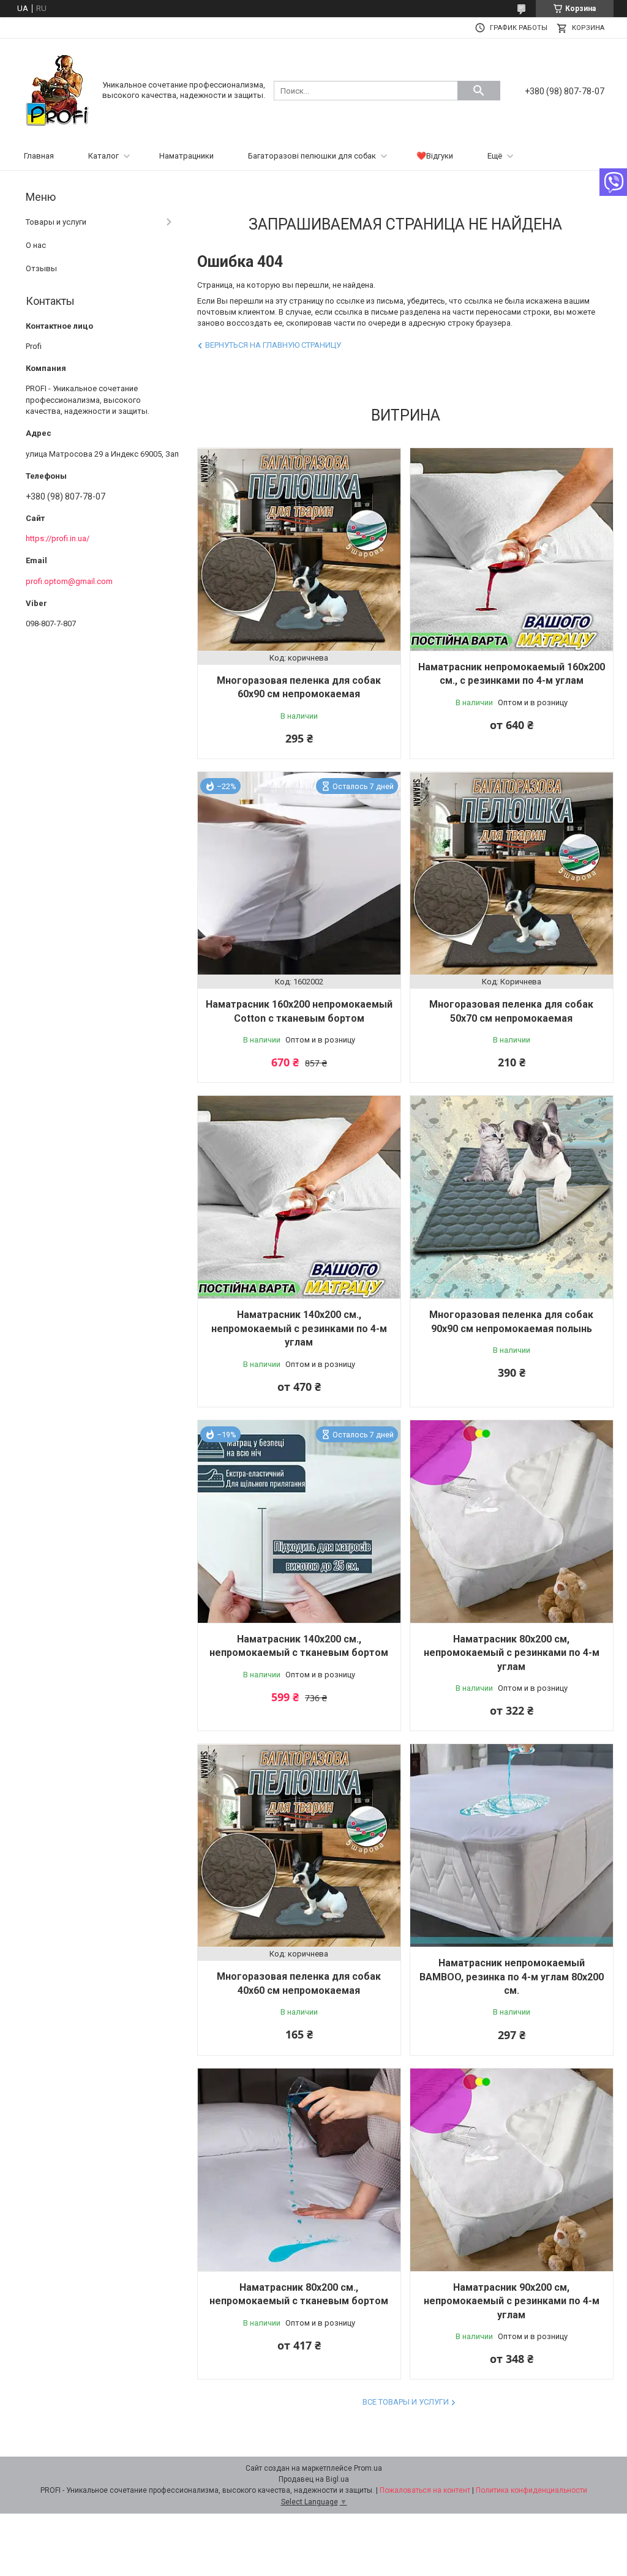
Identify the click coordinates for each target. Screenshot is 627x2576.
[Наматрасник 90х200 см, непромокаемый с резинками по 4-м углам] (512, 2170)
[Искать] (479, 91)
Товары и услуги (56, 222)
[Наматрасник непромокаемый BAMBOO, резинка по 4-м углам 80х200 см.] (512, 1845)
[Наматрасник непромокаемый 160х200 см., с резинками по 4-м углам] (512, 549)
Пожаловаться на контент (425, 2490)
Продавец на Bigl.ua (314, 2479)
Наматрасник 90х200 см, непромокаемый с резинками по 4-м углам (512, 2301)
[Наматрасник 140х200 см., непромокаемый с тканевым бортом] (299, 1522)
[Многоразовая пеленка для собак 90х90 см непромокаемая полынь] (512, 1197)
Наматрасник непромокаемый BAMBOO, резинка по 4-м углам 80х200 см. (512, 1977)
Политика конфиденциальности (531, 2490)
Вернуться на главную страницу (273, 345)
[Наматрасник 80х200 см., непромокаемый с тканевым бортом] (299, 2170)
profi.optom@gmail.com (69, 581)
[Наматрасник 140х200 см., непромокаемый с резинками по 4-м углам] (299, 1197)
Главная (39, 156)
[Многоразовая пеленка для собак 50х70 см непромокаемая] (512, 873)
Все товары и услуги (406, 2402)
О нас (36, 245)
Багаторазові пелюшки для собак (312, 156)
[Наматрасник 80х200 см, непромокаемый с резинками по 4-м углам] (512, 1522)
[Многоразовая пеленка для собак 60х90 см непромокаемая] (299, 549)
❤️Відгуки (435, 156)
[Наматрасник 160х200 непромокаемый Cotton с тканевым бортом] (299, 873)
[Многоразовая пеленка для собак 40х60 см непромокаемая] (299, 1845)
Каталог (103, 156)
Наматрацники (186, 156)
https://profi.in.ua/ (58, 538)
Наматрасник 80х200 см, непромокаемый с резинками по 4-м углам (512, 1653)
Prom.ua (368, 2468)
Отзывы (41, 268)
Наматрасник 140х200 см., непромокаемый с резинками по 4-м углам (299, 1328)
